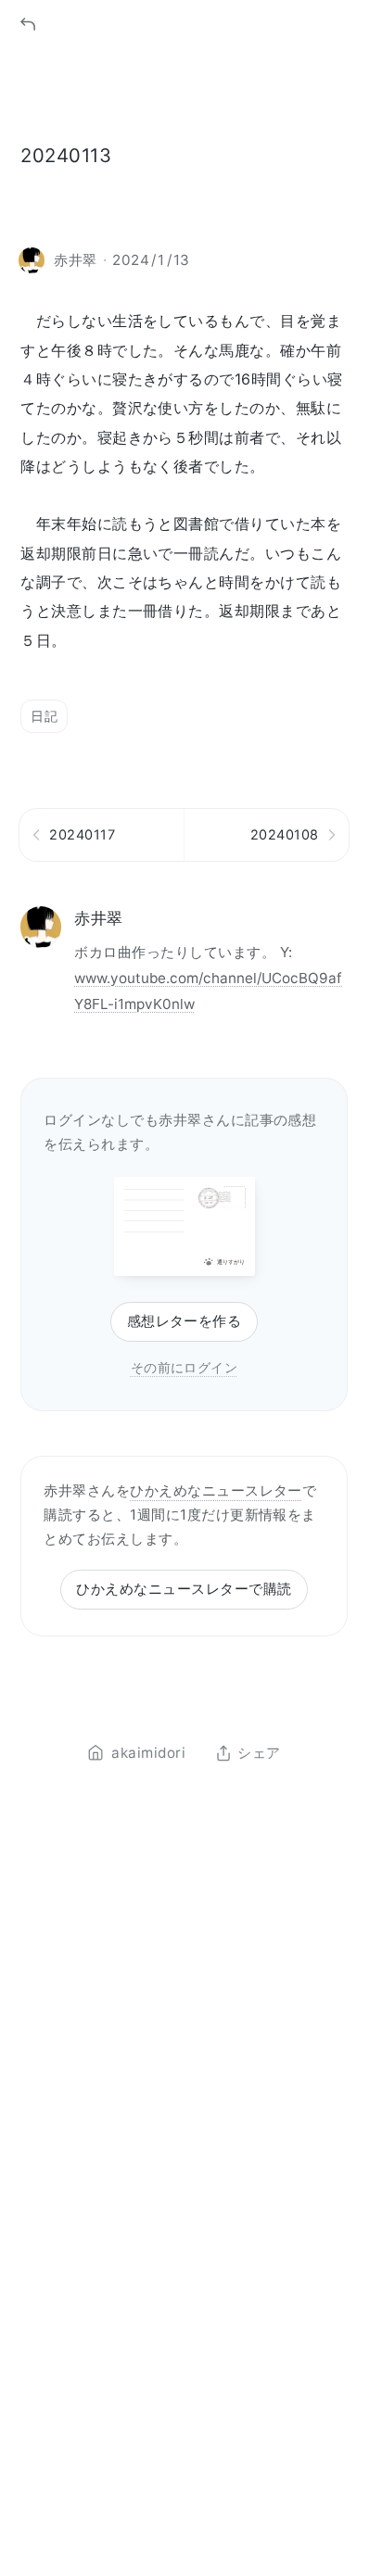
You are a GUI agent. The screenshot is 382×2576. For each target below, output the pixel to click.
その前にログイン (185, 1367)
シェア (259, 1753)
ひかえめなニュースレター (216, 1490)
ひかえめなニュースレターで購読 (184, 1589)
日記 (44, 716)
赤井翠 (98, 918)
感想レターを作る (185, 1321)
